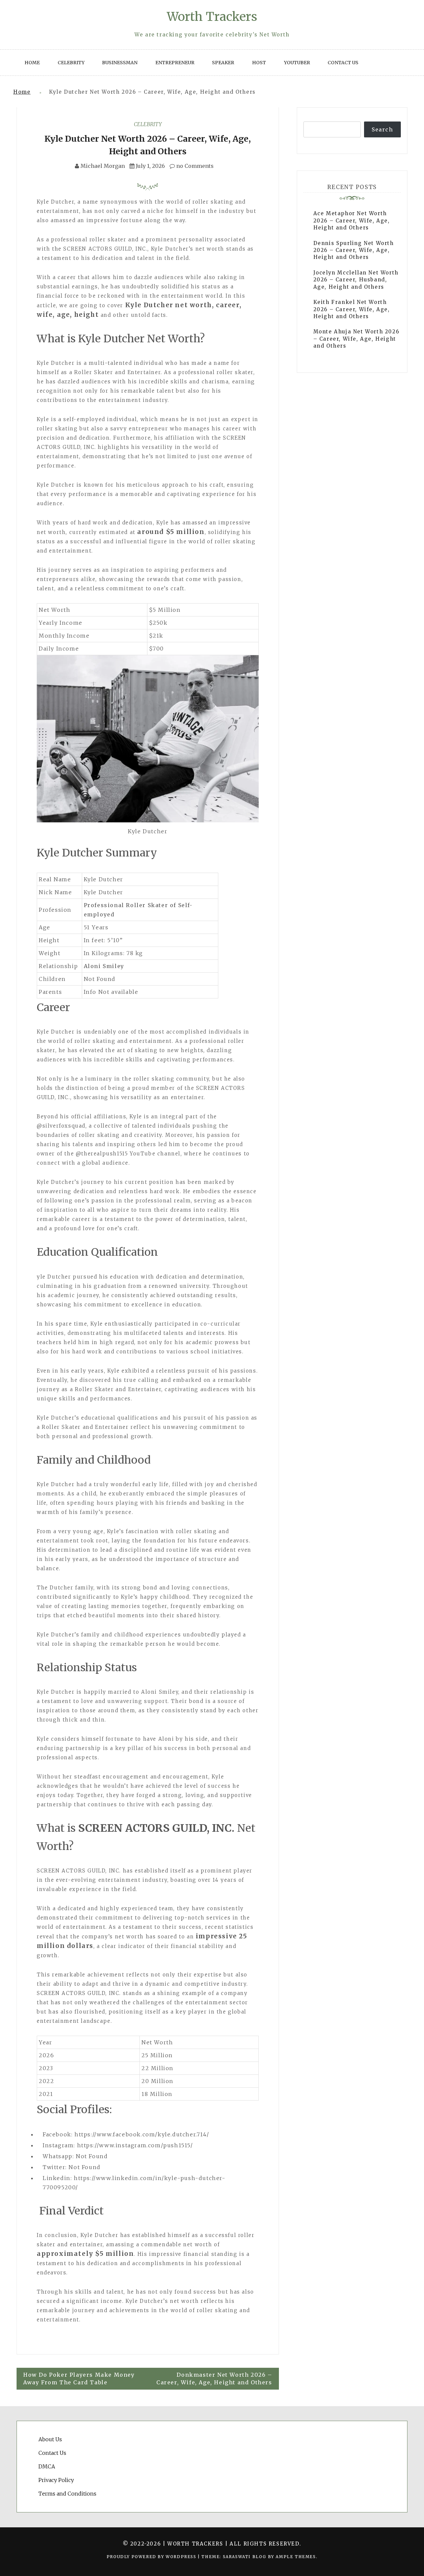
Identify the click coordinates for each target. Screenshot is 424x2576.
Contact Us (343, 63)
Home (32, 63)
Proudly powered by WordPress (152, 2557)
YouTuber (297, 63)
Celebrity (71, 63)
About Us (50, 2439)
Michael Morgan (103, 166)
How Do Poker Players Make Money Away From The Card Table (79, 2379)
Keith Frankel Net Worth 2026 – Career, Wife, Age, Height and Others (352, 309)
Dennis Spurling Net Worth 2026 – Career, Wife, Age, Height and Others (354, 250)
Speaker (223, 63)
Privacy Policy (56, 2480)
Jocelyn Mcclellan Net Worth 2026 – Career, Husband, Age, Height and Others (356, 280)
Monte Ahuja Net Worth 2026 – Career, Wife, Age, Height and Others (356, 339)
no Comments (194, 166)
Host (259, 63)
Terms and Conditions (67, 2494)
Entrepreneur (175, 63)
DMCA (47, 2466)
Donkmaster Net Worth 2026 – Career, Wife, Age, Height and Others (214, 2379)
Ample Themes (296, 2557)
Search (382, 129)
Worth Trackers (212, 17)
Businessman (120, 63)
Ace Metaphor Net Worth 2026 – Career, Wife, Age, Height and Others (352, 220)
